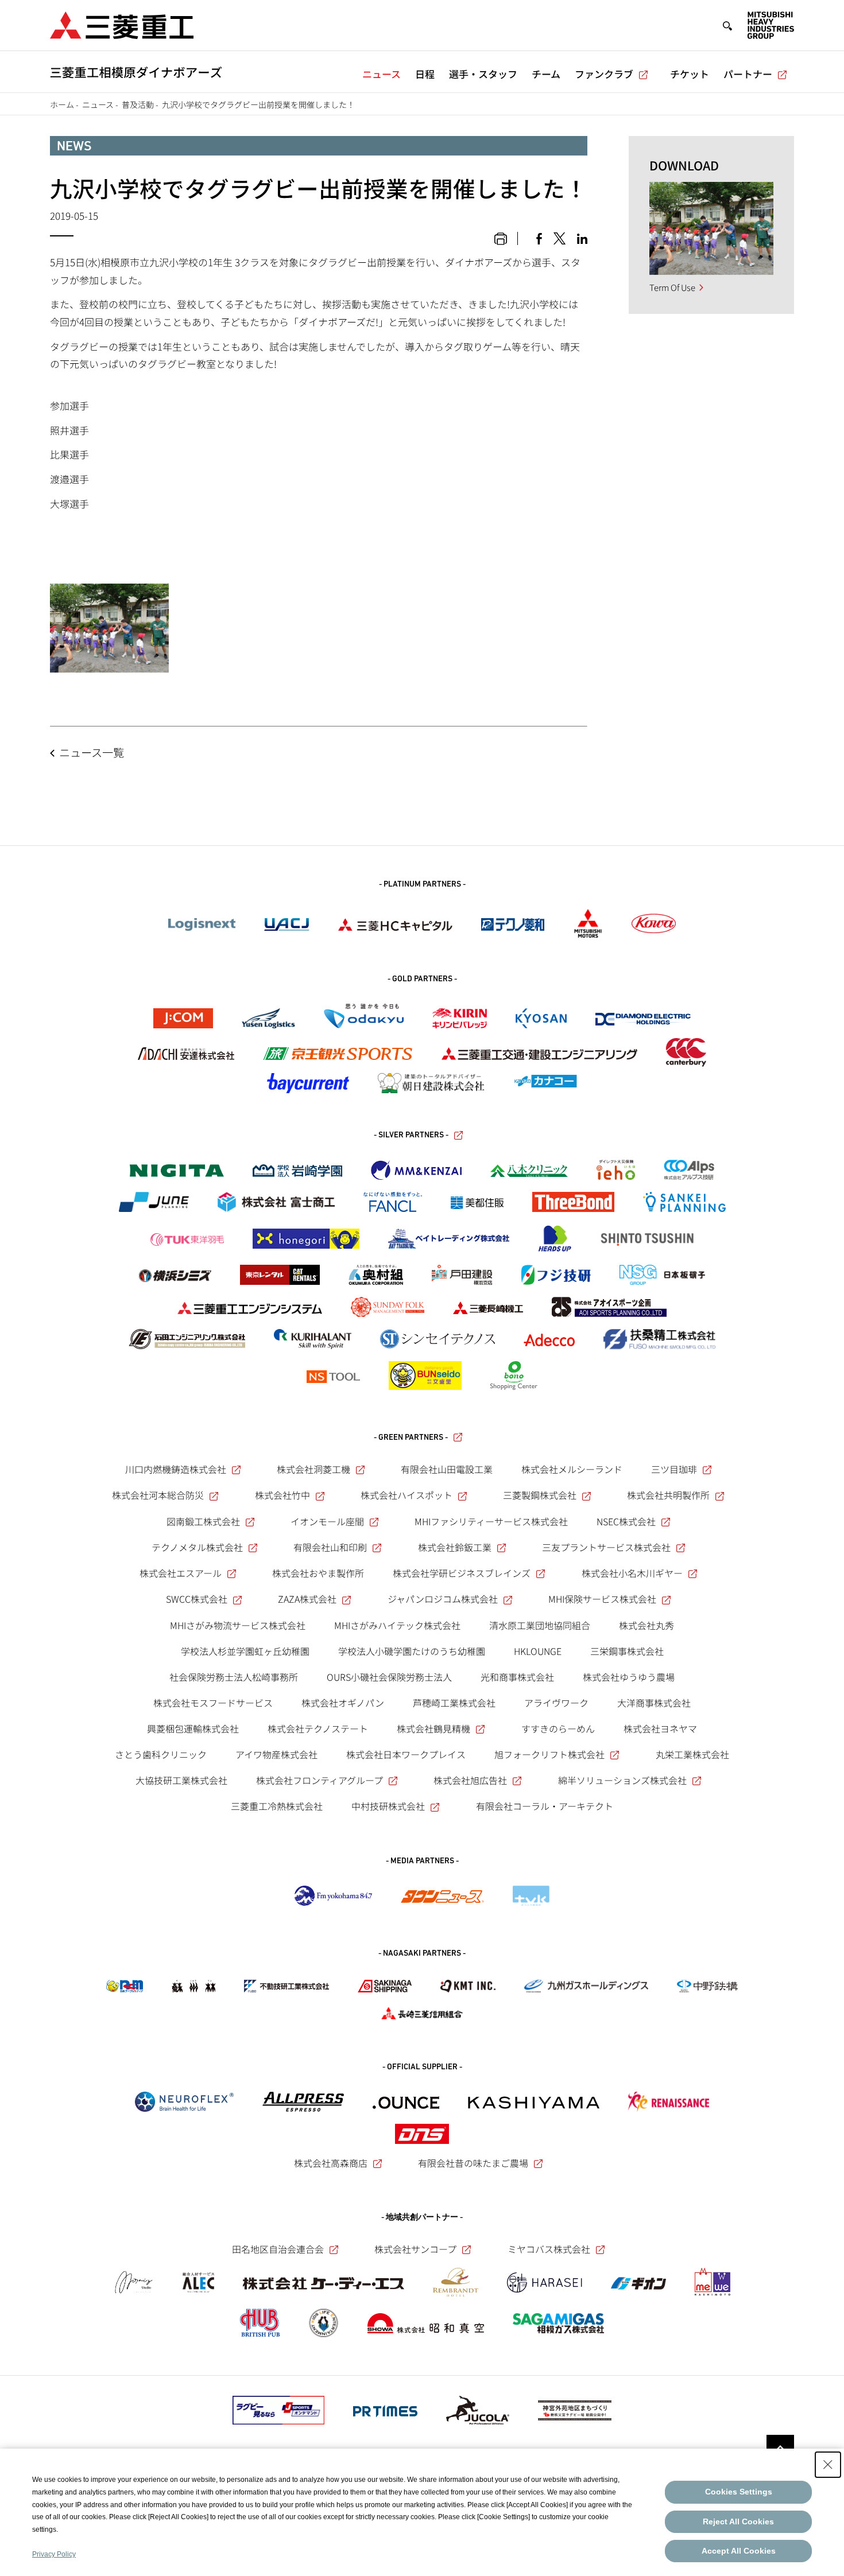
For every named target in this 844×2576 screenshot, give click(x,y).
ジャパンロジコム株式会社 (443, 1599)
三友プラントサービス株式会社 (606, 1547)
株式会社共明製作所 (668, 1495)
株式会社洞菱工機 (313, 1469)
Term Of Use (672, 287)
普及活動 (138, 104)
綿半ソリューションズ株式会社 (622, 1780)
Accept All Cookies (739, 2551)
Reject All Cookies (738, 2521)
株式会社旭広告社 (470, 1780)
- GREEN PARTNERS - (411, 1438)
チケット (690, 74)
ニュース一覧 (92, 752)
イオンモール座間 (327, 1521)
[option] (711, 228)
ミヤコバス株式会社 (549, 2249)
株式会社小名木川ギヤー (632, 1573)
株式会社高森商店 (331, 2163)
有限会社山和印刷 (330, 1547)
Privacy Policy (54, 2554)
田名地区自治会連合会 (278, 2249)
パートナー (748, 74)
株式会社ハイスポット (406, 1495)
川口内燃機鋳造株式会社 (176, 1469)
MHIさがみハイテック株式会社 (397, 1625)
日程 (425, 74)
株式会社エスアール (181, 1573)
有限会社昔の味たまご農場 (473, 2163)
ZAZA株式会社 (307, 1599)
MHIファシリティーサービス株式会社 (491, 1521)
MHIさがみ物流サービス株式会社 (238, 1625)
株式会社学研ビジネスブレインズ (462, 1573)
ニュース (382, 74)
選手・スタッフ (483, 74)
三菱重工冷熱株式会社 (277, 1806)
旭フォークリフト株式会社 (549, 1754)
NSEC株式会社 (626, 1521)
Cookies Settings (739, 2492)
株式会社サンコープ (415, 2249)
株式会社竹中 (282, 1495)
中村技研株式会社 (388, 1806)
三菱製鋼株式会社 (540, 1495)
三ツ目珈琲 (674, 1469)
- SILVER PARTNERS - (411, 1135)
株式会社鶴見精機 (433, 1728)
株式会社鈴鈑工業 (455, 1547)
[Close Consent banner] (828, 2465)
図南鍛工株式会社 (203, 1521)
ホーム (62, 104)
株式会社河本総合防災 (158, 1495)
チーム (546, 74)
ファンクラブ (604, 74)
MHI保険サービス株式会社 (602, 1599)
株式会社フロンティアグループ (320, 1780)
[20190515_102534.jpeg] (109, 628)
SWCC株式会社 (197, 1599)
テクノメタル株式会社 (197, 1547)
